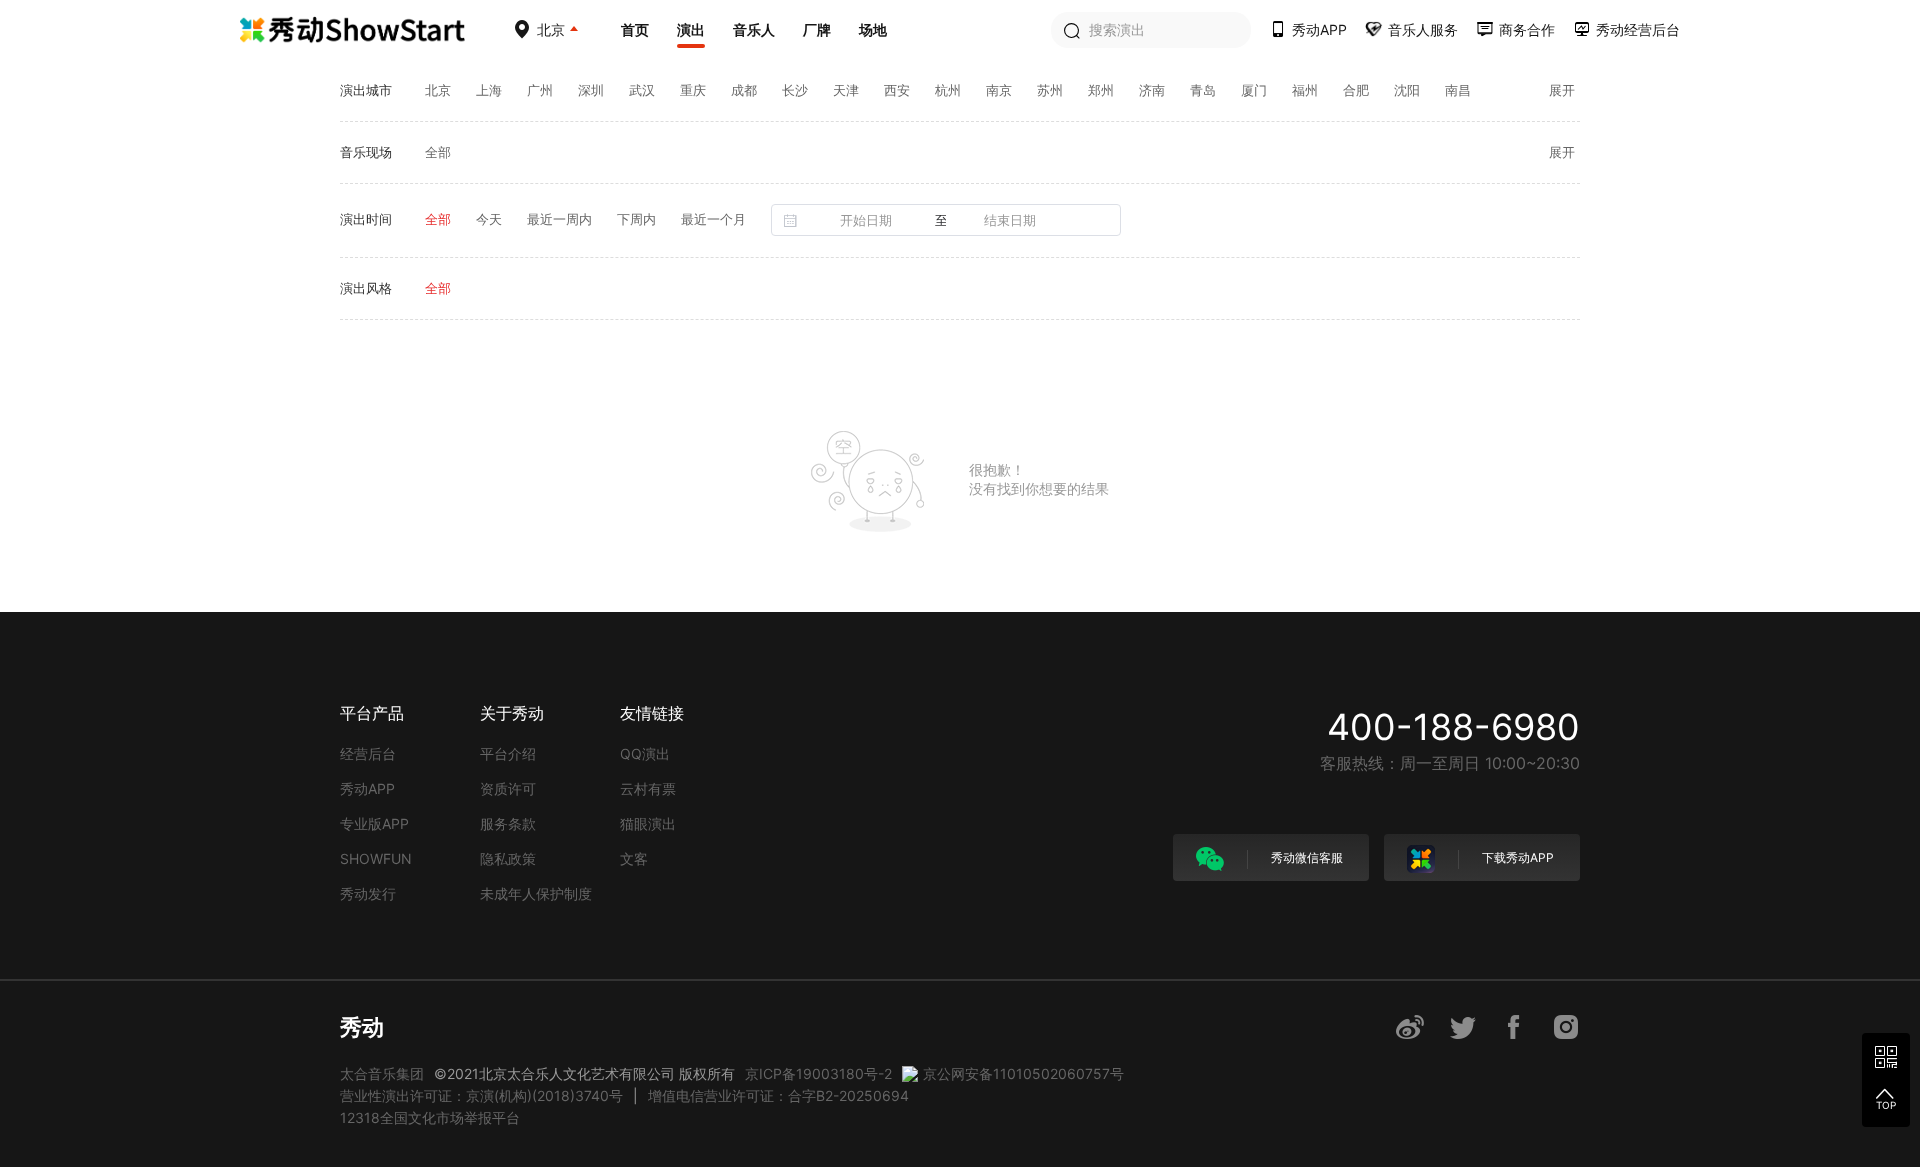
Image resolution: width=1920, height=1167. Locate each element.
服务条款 (508, 823)
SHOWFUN (376, 858)
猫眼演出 (648, 823)
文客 (634, 858)
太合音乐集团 (382, 1073)
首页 (635, 29)
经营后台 (368, 753)
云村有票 (648, 788)
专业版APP (374, 823)
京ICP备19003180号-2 (818, 1073)
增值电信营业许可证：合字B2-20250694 (778, 1095)
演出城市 (366, 90)
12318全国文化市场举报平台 (430, 1117)
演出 (691, 29)
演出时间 (366, 219)
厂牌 (817, 29)
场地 (873, 29)
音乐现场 (366, 152)
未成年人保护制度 (536, 893)
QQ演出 (645, 753)
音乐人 (754, 29)
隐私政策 (508, 858)
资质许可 (508, 788)
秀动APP (367, 788)
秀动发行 (368, 893)
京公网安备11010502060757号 (1023, 1073)
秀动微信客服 (1305, 857)
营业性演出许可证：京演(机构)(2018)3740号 (481, 1095)
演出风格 (366, 288)
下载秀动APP (1516, 857)
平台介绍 (508, 753)
